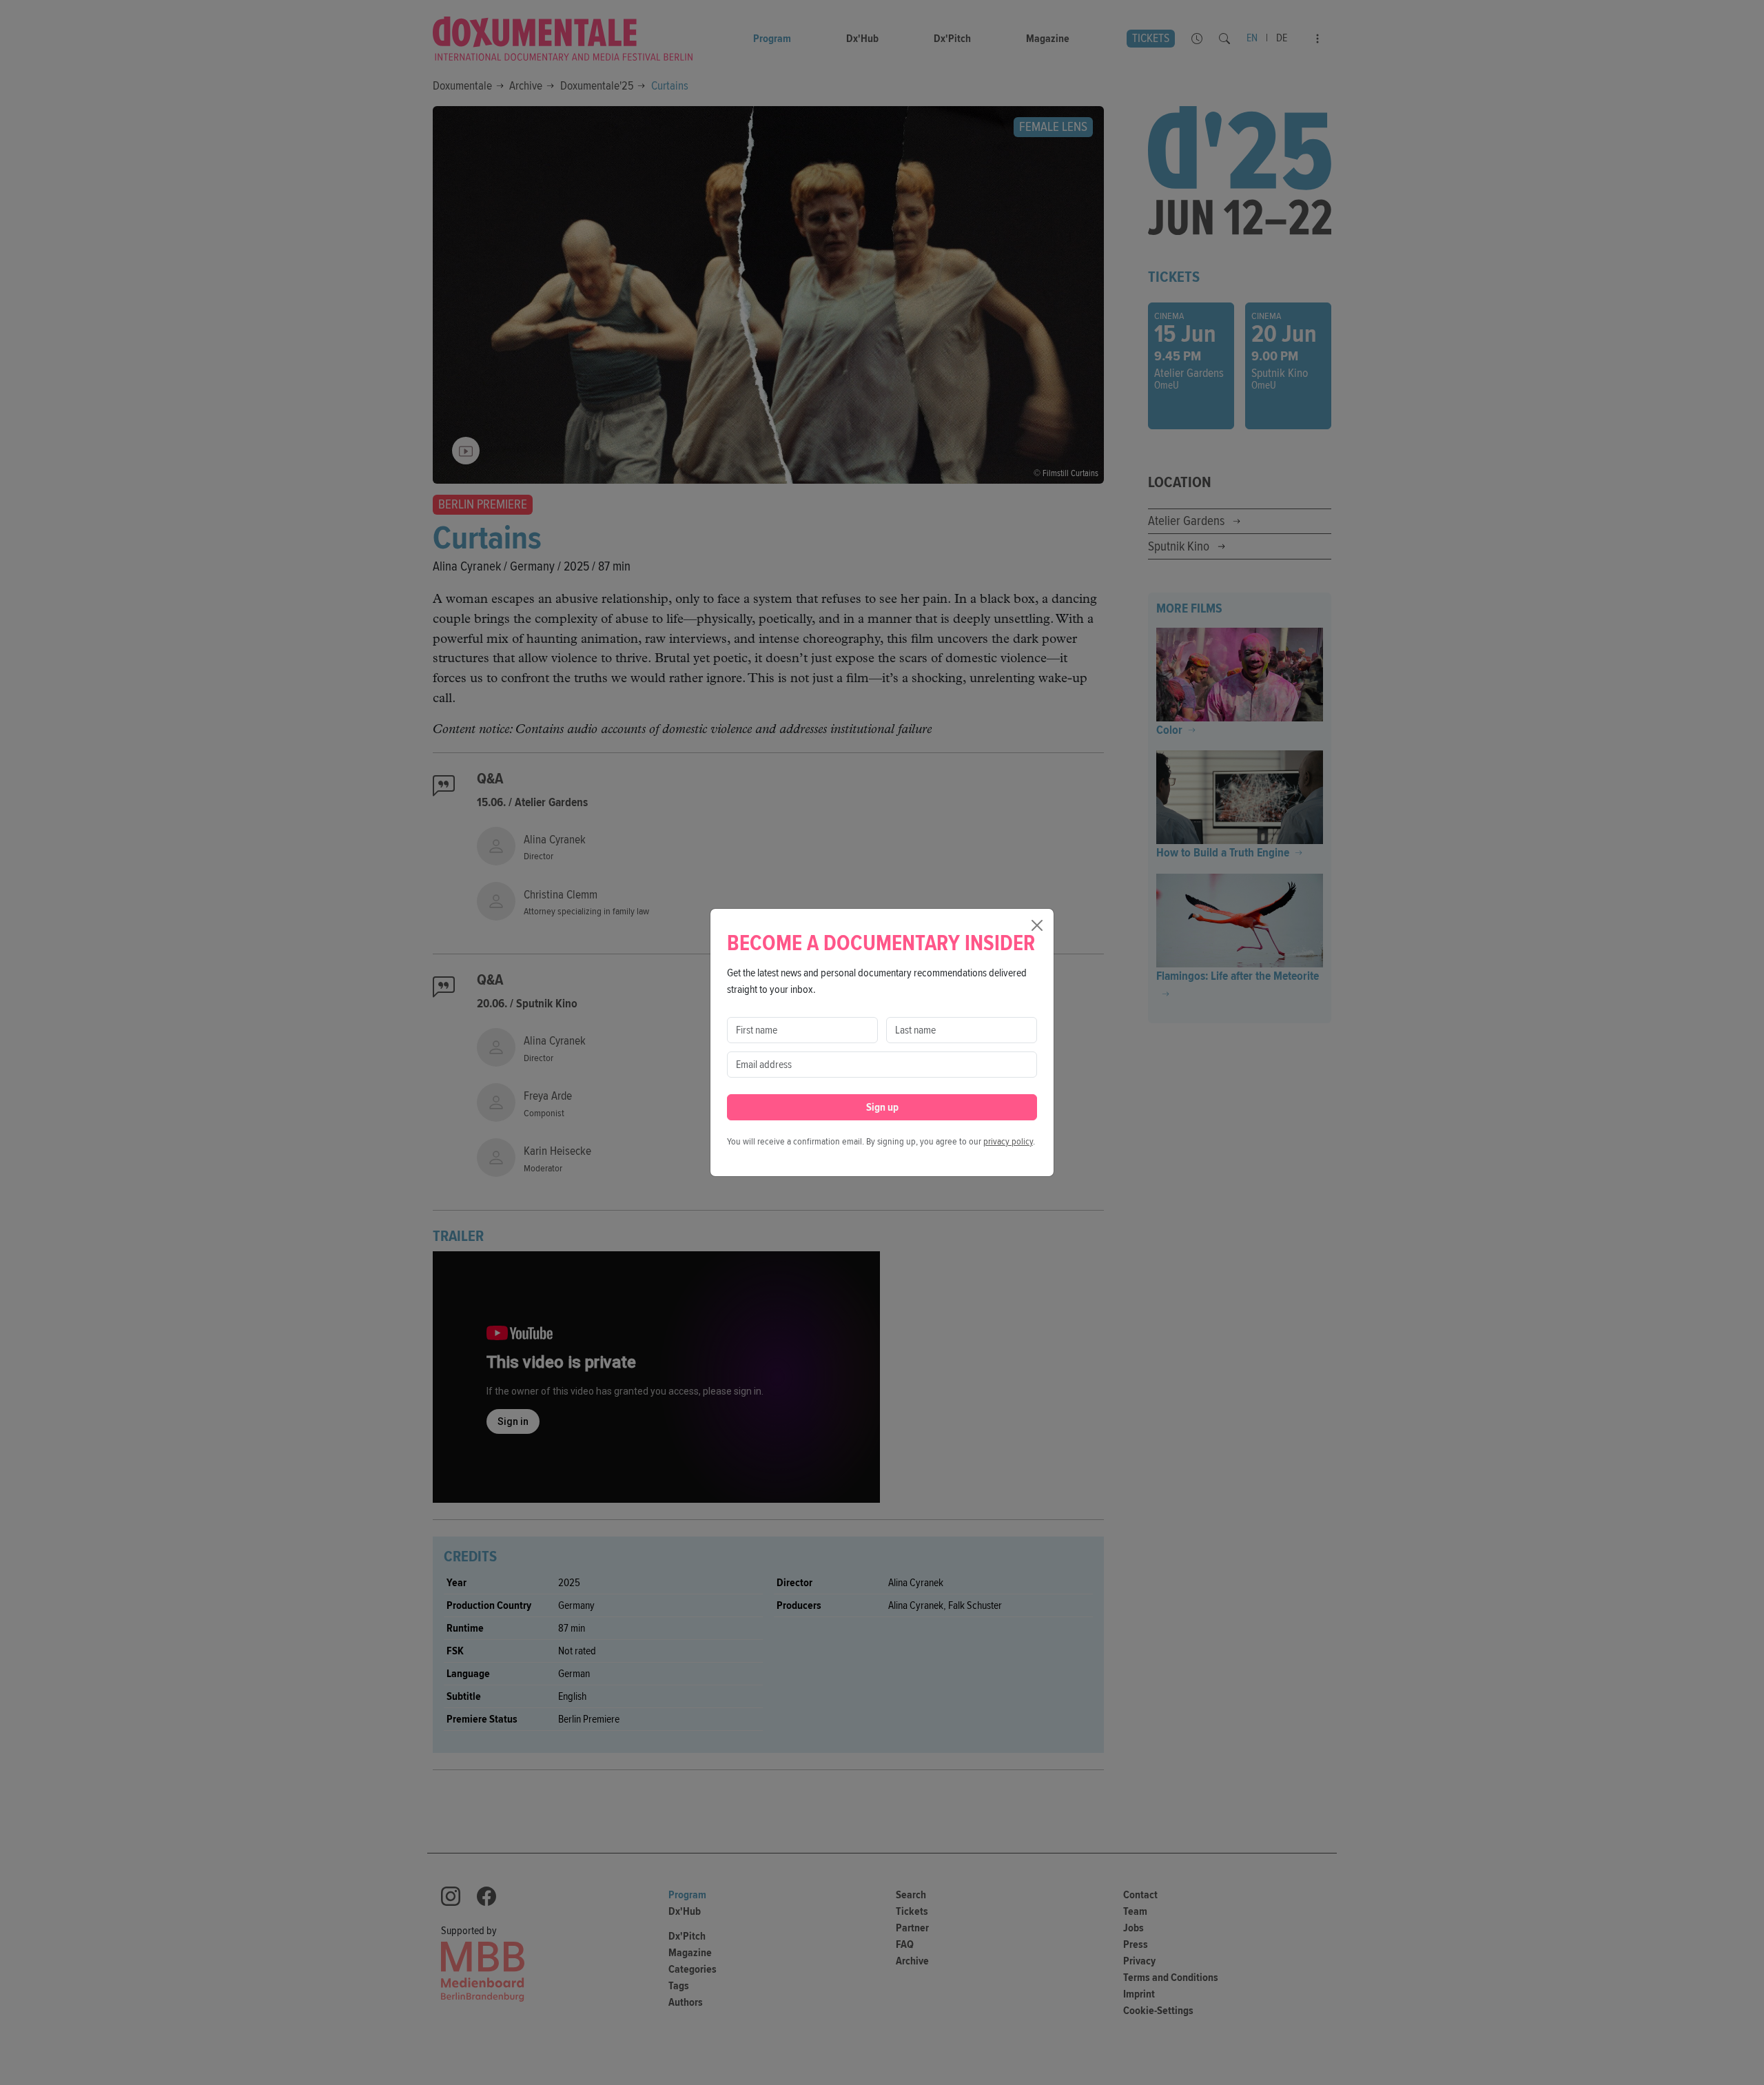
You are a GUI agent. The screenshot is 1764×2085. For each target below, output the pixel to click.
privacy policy (1008, 1141)
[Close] (1037, 925)
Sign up (882, 1107)
